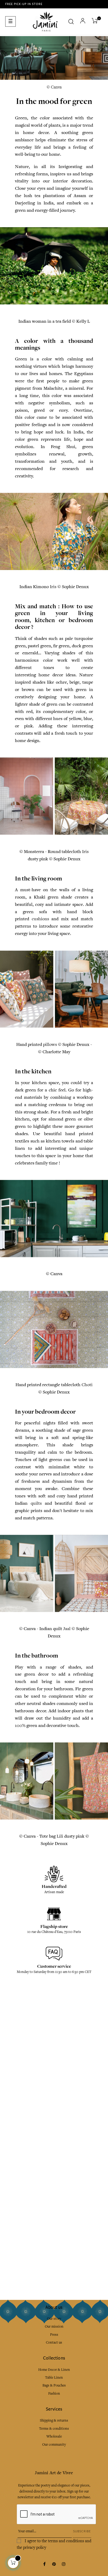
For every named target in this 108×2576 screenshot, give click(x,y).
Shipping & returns (54, 2420)
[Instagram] (64, 2564)
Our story (54, 2319)
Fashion (54, 2393)
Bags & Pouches (54, 2385)
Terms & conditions (54, 2429)
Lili (60, 1836)
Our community (54, 2444)
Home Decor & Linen (54, 2370)
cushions (40, 919)
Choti (87, 1385)
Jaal (67, 1629)
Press (54, 2335)
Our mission (54, 2326)
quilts (36, 1503)
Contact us (54, 2342)
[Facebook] (44, 2564)
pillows (50, 1044)
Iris (53, 587)
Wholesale (54, 2436)
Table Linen (54, 2377)
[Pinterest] (54, 2564)
